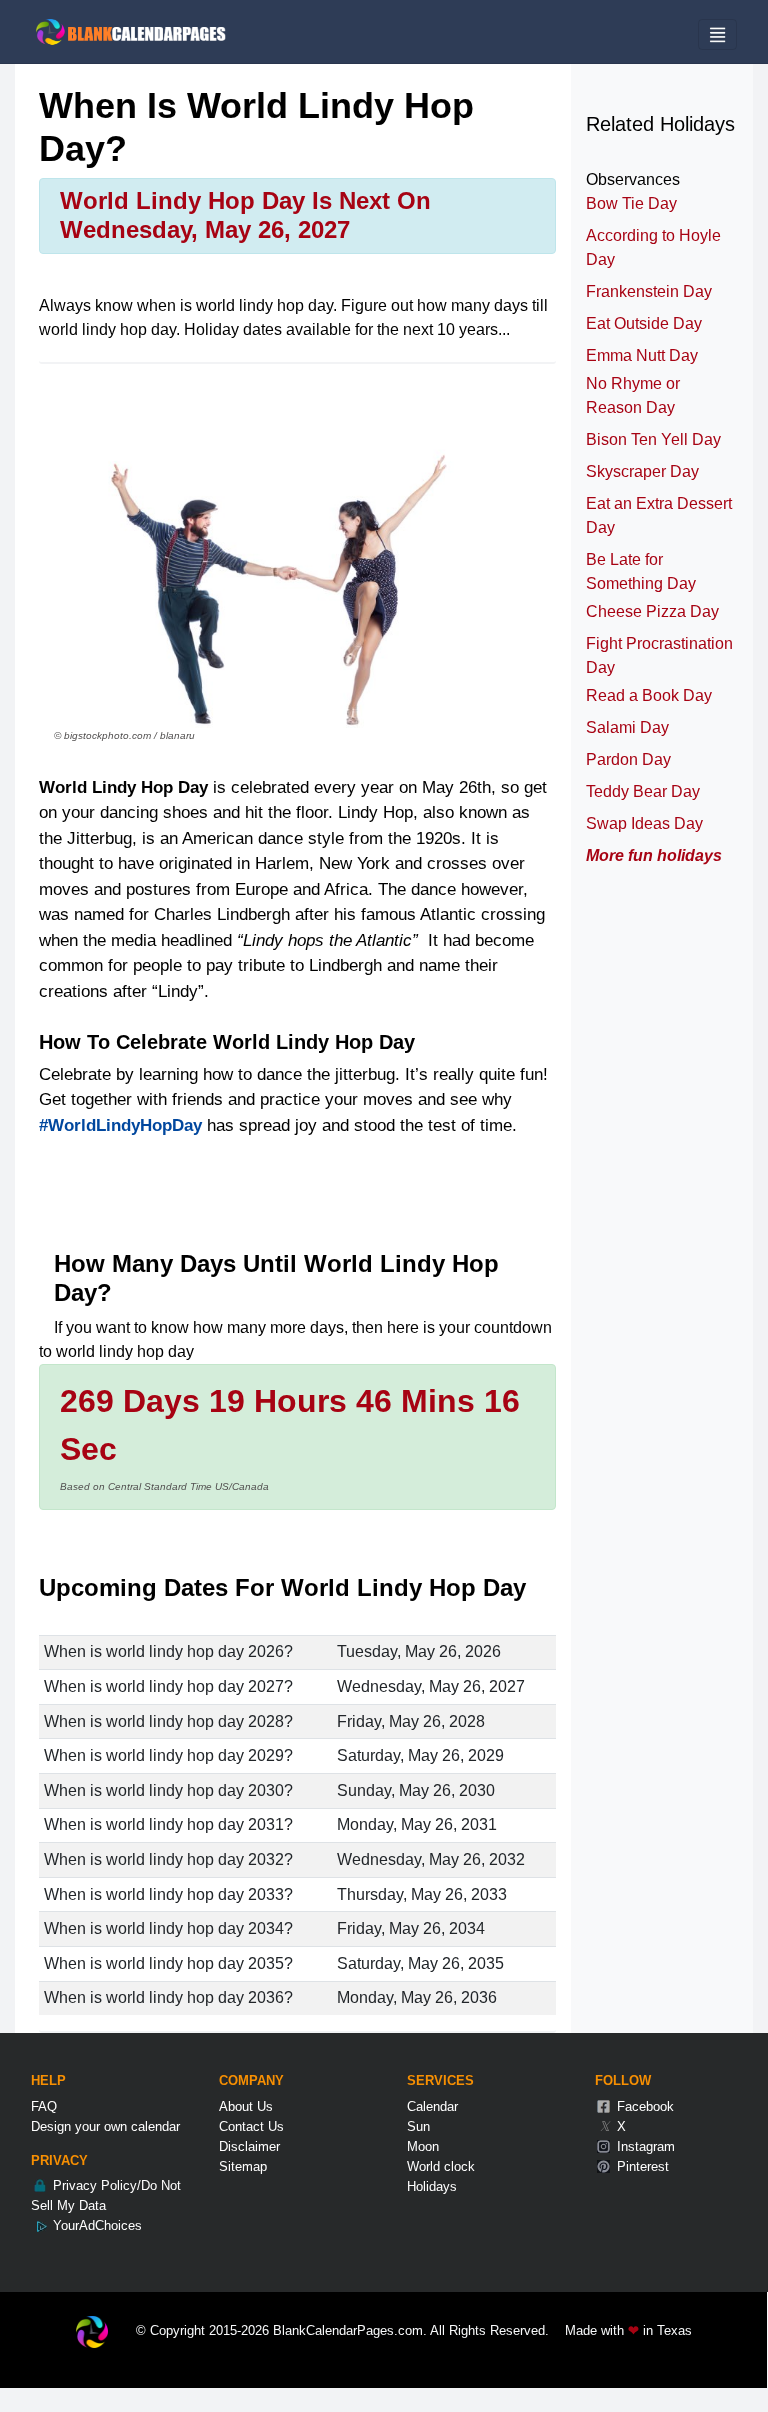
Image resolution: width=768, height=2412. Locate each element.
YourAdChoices (95, 2225)
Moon (423, 2146)
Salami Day (627, 727)
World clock (441, 2166)
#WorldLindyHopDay (120, 1125)
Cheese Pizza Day (652, 611)
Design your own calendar (105, 2126)
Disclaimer (249, 2146)
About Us (246, 2106)
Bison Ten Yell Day (653, 439)
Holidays (432, 2186)
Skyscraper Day (642, 471)
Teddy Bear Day (643, 791)
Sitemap (243, 2166)
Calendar (432, 2106)
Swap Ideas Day (644, 823)
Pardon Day (628, 759)
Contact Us (251, 2126)
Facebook (643, 2106)
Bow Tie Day (631, 203)
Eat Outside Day (644, 323)
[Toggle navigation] (717, 34)
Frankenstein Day (649, 291)
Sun (418, 2126)
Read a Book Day (649, 695)
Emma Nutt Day (642, 355)
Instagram (644, 2146)
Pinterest (641, 2166)
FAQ (44, 2106)
